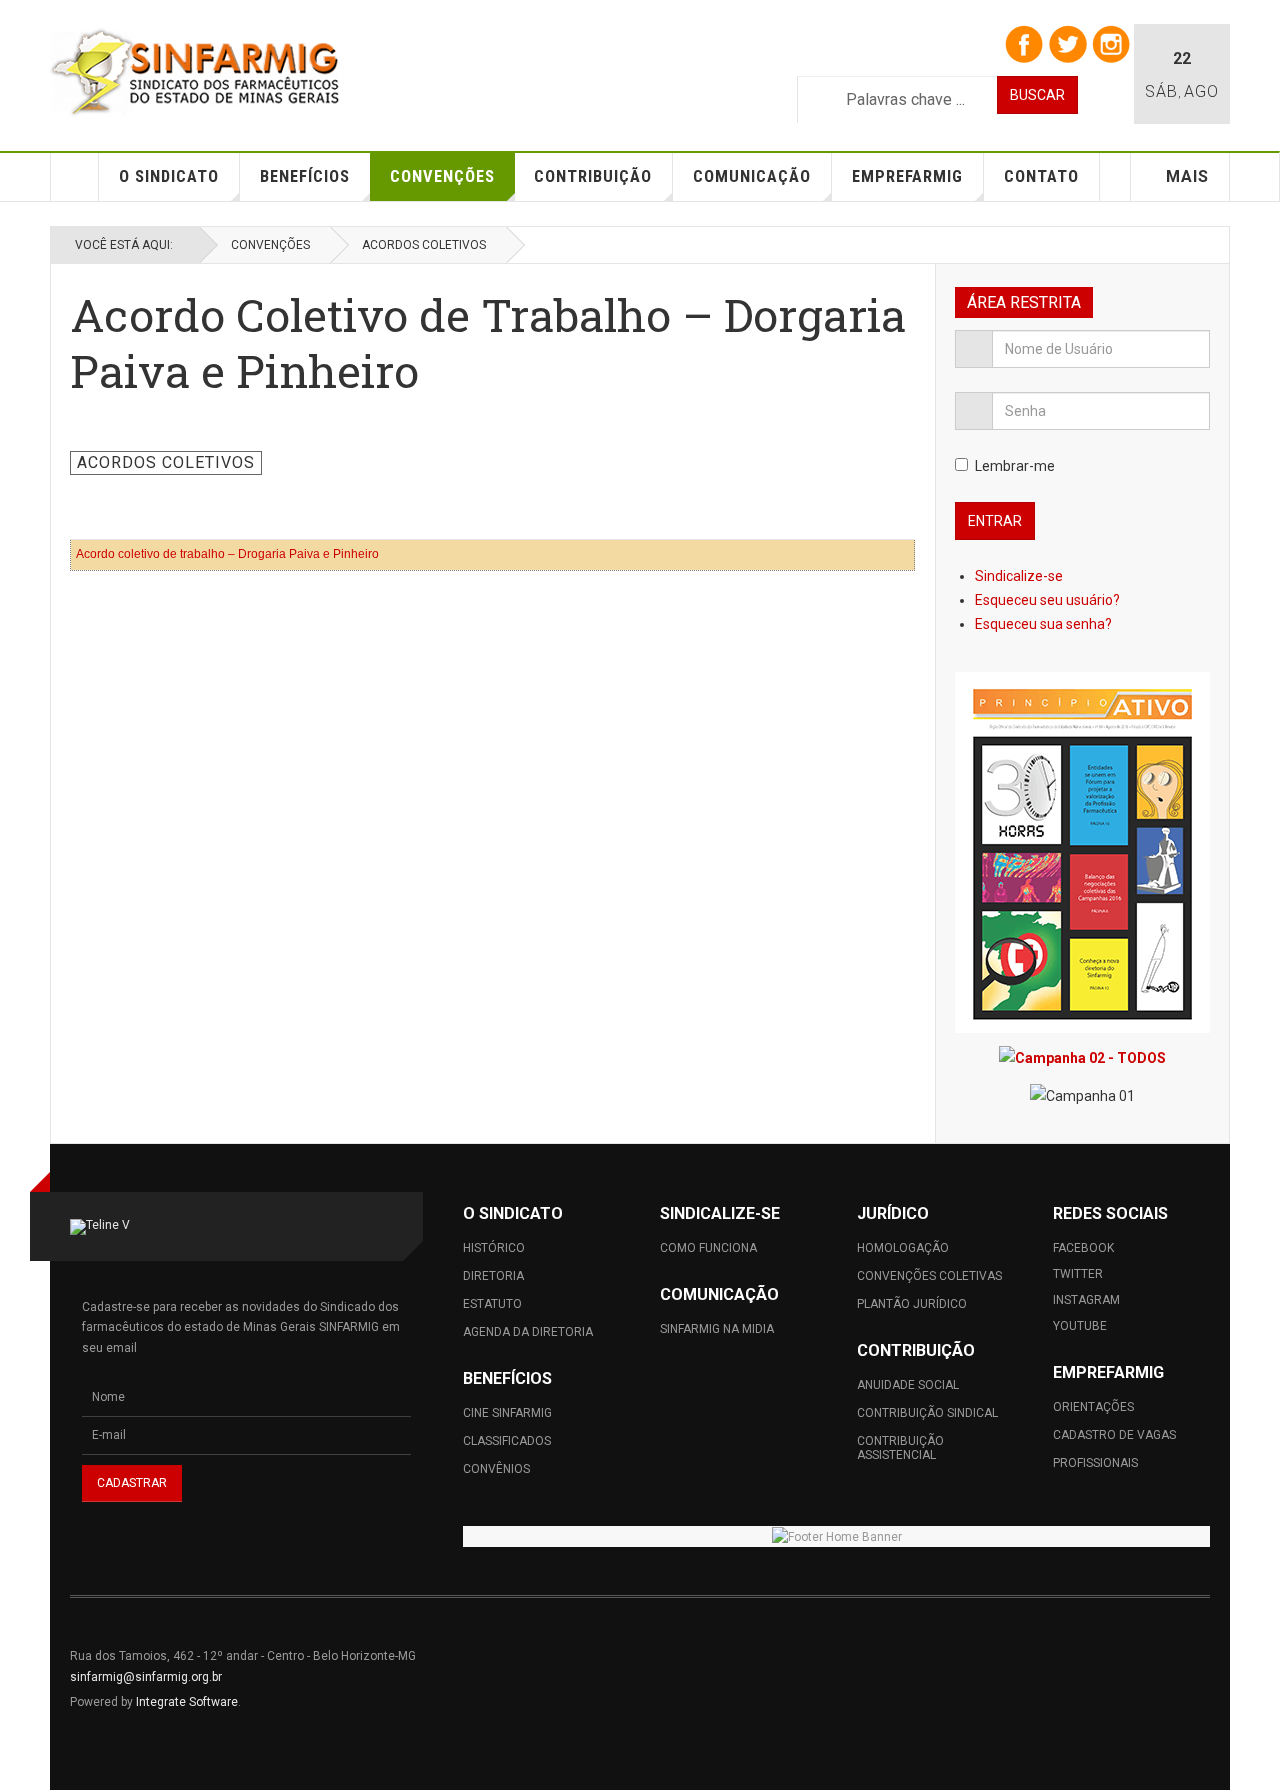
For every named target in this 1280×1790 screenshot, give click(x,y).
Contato (1041, 176)
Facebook (1083, 1248)
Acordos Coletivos (424, 245)
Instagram (1086, 1300)
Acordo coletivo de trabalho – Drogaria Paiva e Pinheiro (227, 554)
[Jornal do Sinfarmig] (1082, 852)
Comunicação (752, 176)
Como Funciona (708, 1248)
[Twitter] (1067, 43)
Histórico (494, 1248)
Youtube (1080, 1326)
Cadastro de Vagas (1114, 1435)
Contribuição (593, 176)
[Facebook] (1023, 43)
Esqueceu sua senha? (1043, 624)
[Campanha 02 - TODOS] (1082, 1057)
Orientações (1093, 1407)
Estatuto (492, 1304)
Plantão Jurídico (912, 1304)
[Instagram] (1111, 43)
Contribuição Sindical (927, 1413)
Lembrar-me (1015, 466)
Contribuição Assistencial (900, 1448)
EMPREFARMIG (907, 176)
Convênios (496, 1469)
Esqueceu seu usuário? (1047, 600)
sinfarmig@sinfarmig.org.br (146, 1677)
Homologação (903, 1248)
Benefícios (305, 176)
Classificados (507, 1441)
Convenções (442, 176)
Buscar (1037, 95)
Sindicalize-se (1020, 576)
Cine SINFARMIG (507, 1413)
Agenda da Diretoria (528, 1332)
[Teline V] (195, 72)
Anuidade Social (908, 1385)
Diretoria (493, 1276)
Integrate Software (187, 1702)
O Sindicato (169, 176)
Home (75, 177)
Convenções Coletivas (929, 1276)
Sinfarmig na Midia (717, 1329)
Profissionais (1095, 1463)
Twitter (1078, 1274)
